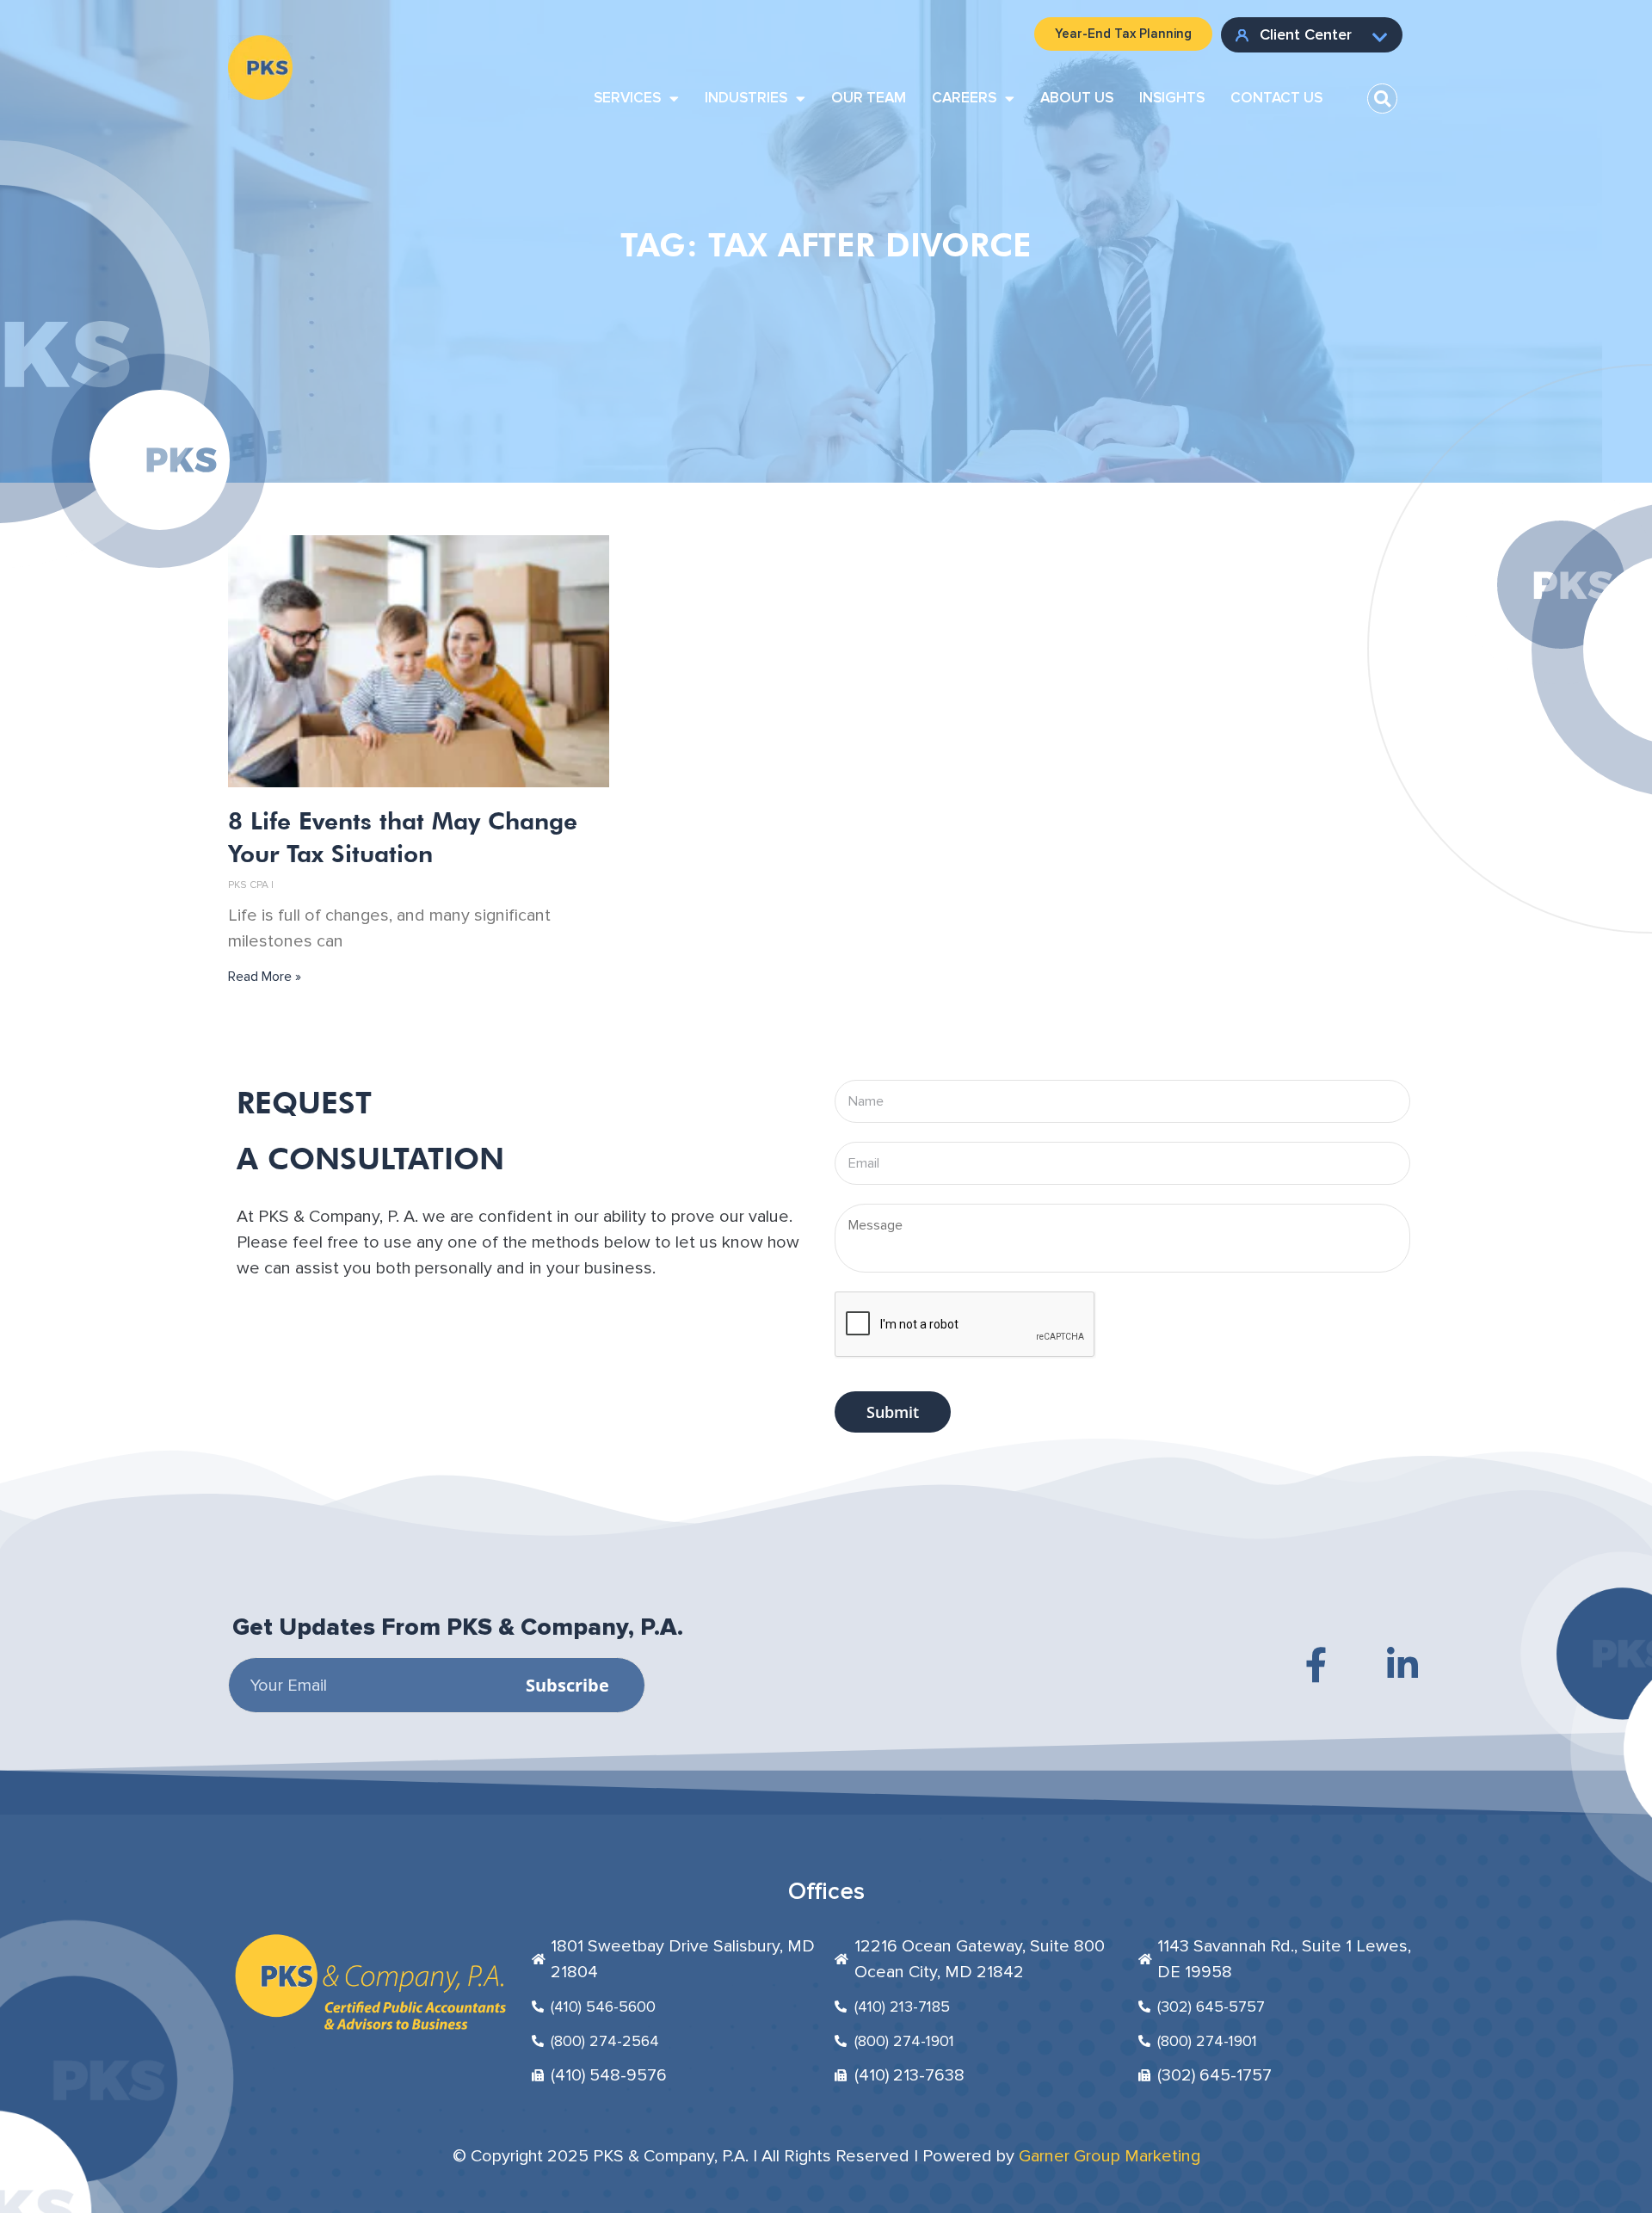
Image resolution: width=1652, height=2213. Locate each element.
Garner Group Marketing (1110, 2156)
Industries (746, 98)
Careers (964, 98)
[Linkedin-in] (1402, 1665)
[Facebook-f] (1316, 1665)
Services (627, 98)
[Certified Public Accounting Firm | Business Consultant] (260, 48)
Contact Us (1276, 98)
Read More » (265, 977)
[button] (1382, 99)
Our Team (869, 98)
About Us (1077, 98)
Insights (1172, 98)
